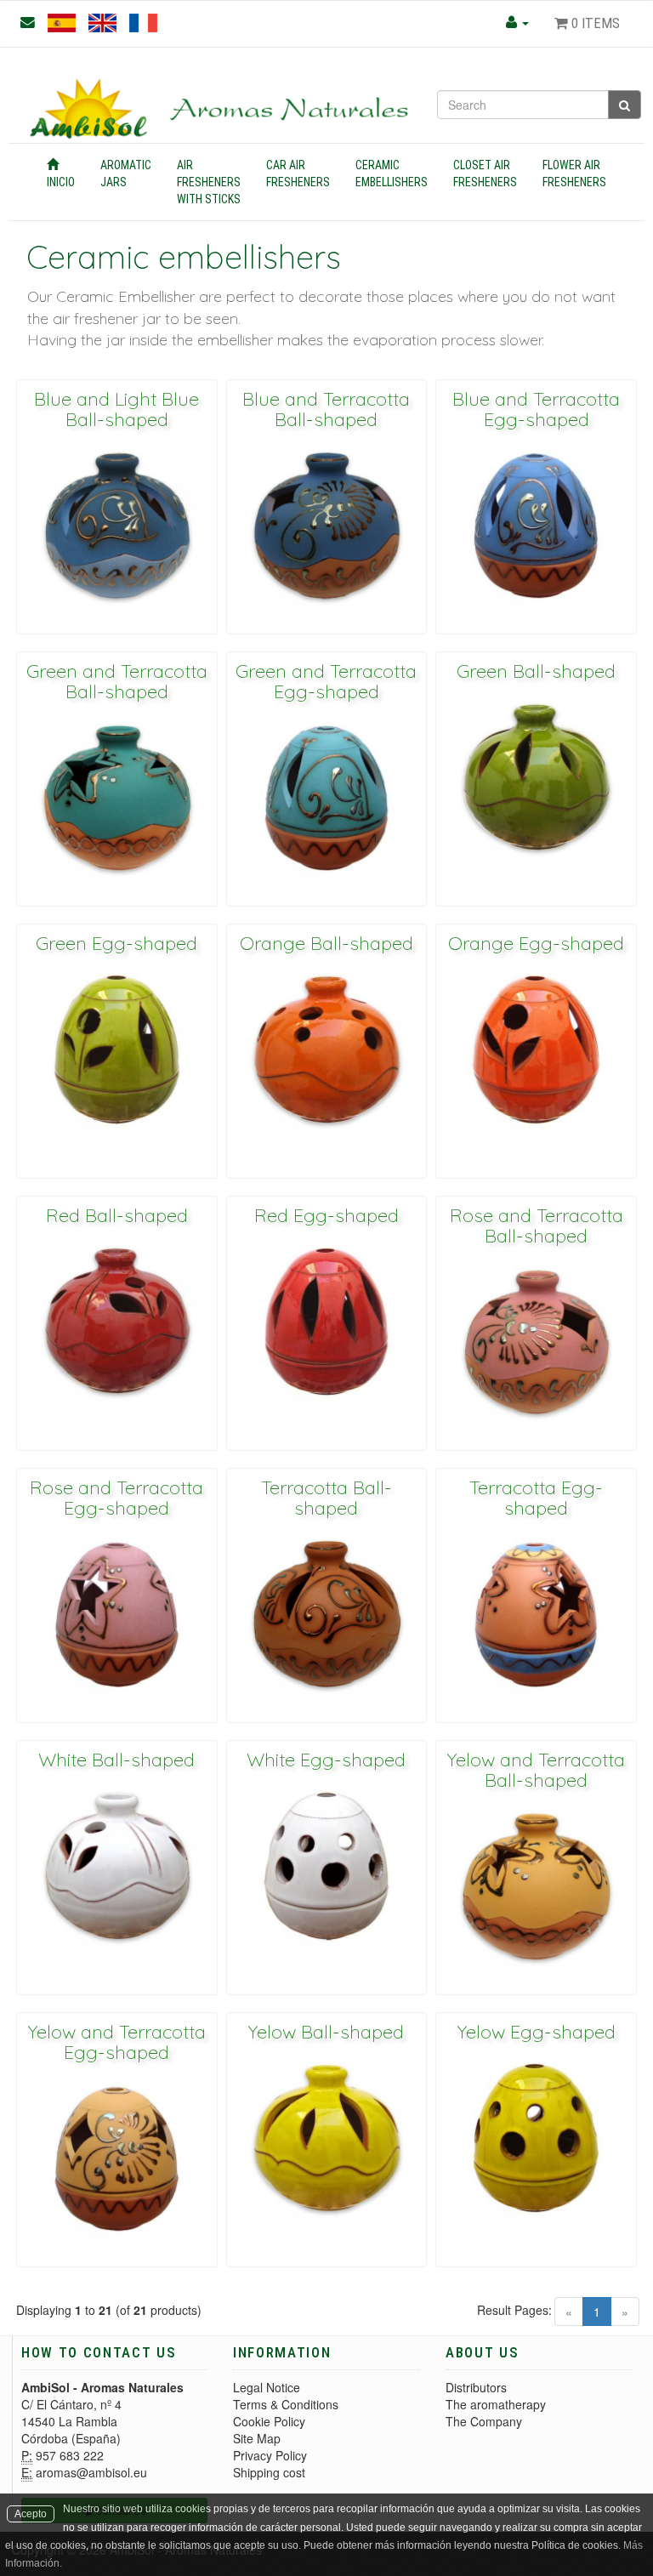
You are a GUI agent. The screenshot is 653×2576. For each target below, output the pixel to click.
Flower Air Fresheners (574, 173)
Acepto (31, 2514)
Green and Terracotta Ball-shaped (117, 681)
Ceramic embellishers (392, 173)
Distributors (476, 2387)
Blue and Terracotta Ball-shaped (326, 409)
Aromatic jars (126, 173)
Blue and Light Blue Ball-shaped (116, 409)
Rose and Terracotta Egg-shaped (116, 1498)
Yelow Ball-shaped (326, 2032)
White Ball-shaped (116, 1760)
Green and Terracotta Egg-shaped (326, 681)
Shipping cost (269, 2472)
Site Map (257, 2438)
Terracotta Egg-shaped (536, 1498)
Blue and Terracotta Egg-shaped (536, 409)
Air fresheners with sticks (209, 182)
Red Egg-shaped (326, 1215)
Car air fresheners (298, 173)
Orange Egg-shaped (536, 943)
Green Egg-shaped (116, 943)
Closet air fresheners (485, 173)
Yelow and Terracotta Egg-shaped (117, 2042)
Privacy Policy (270, 2455)
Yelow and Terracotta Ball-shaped (536, 1770)
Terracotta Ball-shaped (326, 1498)
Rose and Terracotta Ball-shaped (537, 1225)
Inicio (61, 182)
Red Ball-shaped (117, 1215)
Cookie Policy (269, 2421)
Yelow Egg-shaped (537, 2032)
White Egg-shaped (326, 1760)
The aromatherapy (496, 2404)
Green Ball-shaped (536, 671)
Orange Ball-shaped (326, 943)
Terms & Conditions (286, 2404)
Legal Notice (267, 2387)
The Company (484, 2421)
